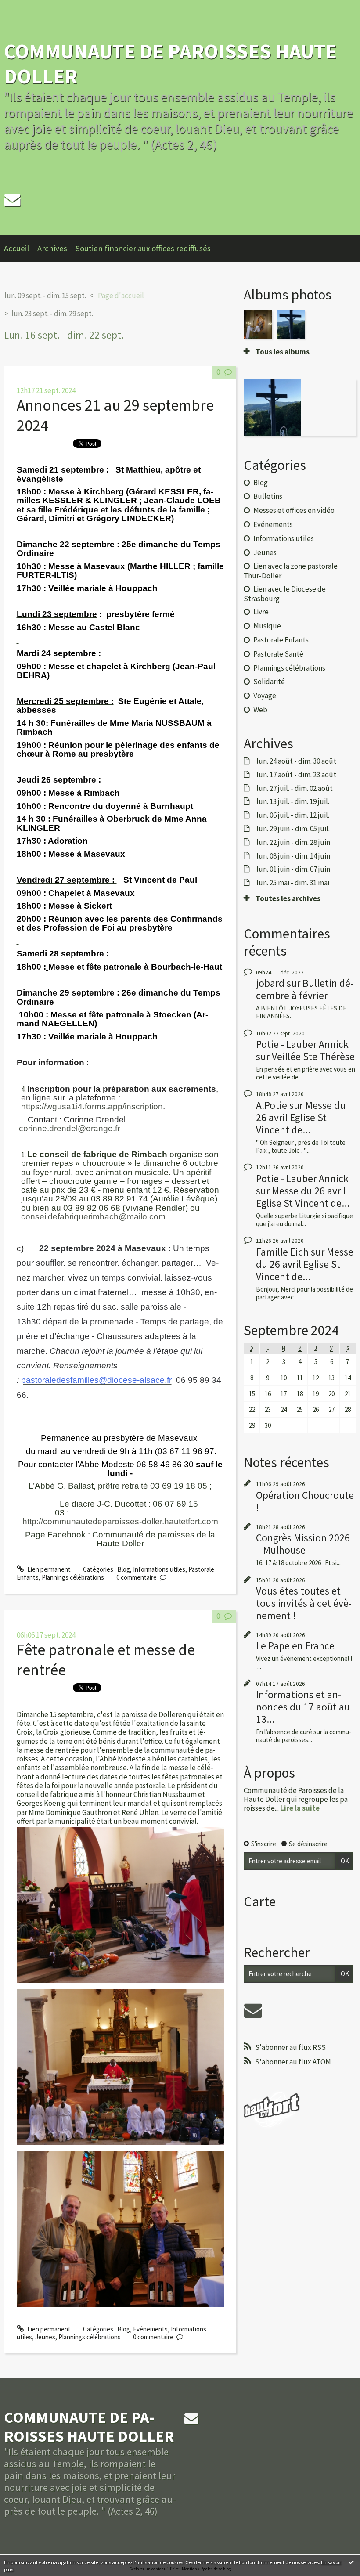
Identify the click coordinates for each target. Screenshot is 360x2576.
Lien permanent (48, 1569)
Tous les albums (283, 352)
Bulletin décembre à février (305, 989)
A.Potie (272, 1105)
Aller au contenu (26, 7)
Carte (260, 1901)
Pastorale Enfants (281, 640)
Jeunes (45, 2337)
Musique (267, 626)
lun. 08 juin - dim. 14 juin (293, 856)
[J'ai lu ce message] (351, 2562)
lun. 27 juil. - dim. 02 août (295, 788)
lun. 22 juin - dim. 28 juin (293, 842)
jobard (270, 983)
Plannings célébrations (73, 1577)
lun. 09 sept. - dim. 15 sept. (45, 296)
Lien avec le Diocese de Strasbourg (285, 593)
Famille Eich (282, 1252)
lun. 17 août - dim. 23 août (296, 775)
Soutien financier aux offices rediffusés (143, 248)
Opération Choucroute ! (305, 1501)
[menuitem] (21, 249)
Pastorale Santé (278, 654)
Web (260, 710)
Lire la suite (300, 1808)
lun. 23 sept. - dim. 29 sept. (52, 314)
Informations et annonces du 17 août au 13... (303, 1707)
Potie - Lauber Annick (302, 1044)
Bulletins (268, 496)
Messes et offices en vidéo (294, 510)
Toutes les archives (288, 898)
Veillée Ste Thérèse (313, 1056)
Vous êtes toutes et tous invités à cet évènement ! (304, 1603)
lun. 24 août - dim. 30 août (296, 761)
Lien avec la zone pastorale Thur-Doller (291, 571)
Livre (261, 612)
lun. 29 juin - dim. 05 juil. (293, 829)
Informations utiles (159, 1569)
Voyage (265, 696)
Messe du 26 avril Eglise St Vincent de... (301, 1117)
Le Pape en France (295, 1646)
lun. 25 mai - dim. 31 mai (293, 883)
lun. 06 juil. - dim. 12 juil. (293, 815)
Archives (52, 248)
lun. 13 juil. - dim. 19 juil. (293, 801)
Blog (124, 1569)
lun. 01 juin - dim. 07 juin (293, 869)
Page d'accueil (121, 296)
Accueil (16, 248)
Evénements (150, 2329)
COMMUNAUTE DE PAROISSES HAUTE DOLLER (170, 63)
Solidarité (269, 682)
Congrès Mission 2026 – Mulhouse (303, 1544)
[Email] (12, 200)
